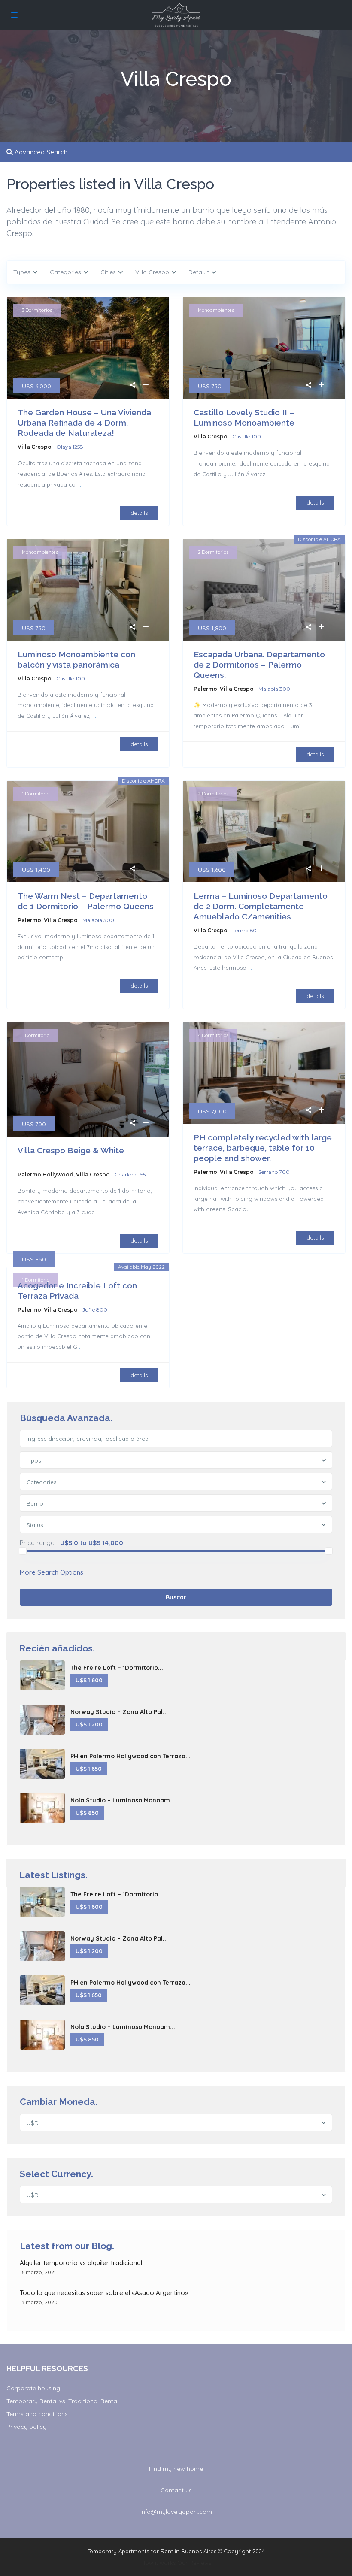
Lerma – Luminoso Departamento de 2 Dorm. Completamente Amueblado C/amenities (261, 906)
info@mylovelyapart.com (176, 2512)
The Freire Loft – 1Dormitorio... (117, 1668)
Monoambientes (216, 310)
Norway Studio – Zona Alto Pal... (119, 1712)
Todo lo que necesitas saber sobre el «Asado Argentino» (104, 2293)
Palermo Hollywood (46, 1175)
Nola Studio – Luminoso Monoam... (123, 1800)
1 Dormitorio (36, 794)
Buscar (176, 1597)
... (79, 484)
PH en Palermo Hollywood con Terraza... (130, 1756)
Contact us (176, 2490)
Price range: (38, 1543)
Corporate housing (33, 2388)
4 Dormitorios (213, 1035)
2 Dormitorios (213, 552)
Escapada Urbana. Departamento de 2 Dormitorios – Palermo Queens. (259, 665)
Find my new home (176, 2469)
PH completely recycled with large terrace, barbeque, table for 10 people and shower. (263, 1148)
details (139, 513)
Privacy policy (26, 2427)
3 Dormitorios (37, 310)
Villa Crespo (35, 447)
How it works (158, 2563)
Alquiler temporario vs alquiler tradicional (81, 2263)
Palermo (205, 689)
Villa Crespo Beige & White (71, 1150)
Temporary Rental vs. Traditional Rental (62, 2401)
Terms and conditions (37, 2414)
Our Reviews (194, 2563)
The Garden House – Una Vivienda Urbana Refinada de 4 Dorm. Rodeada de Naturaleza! (84, 423)
